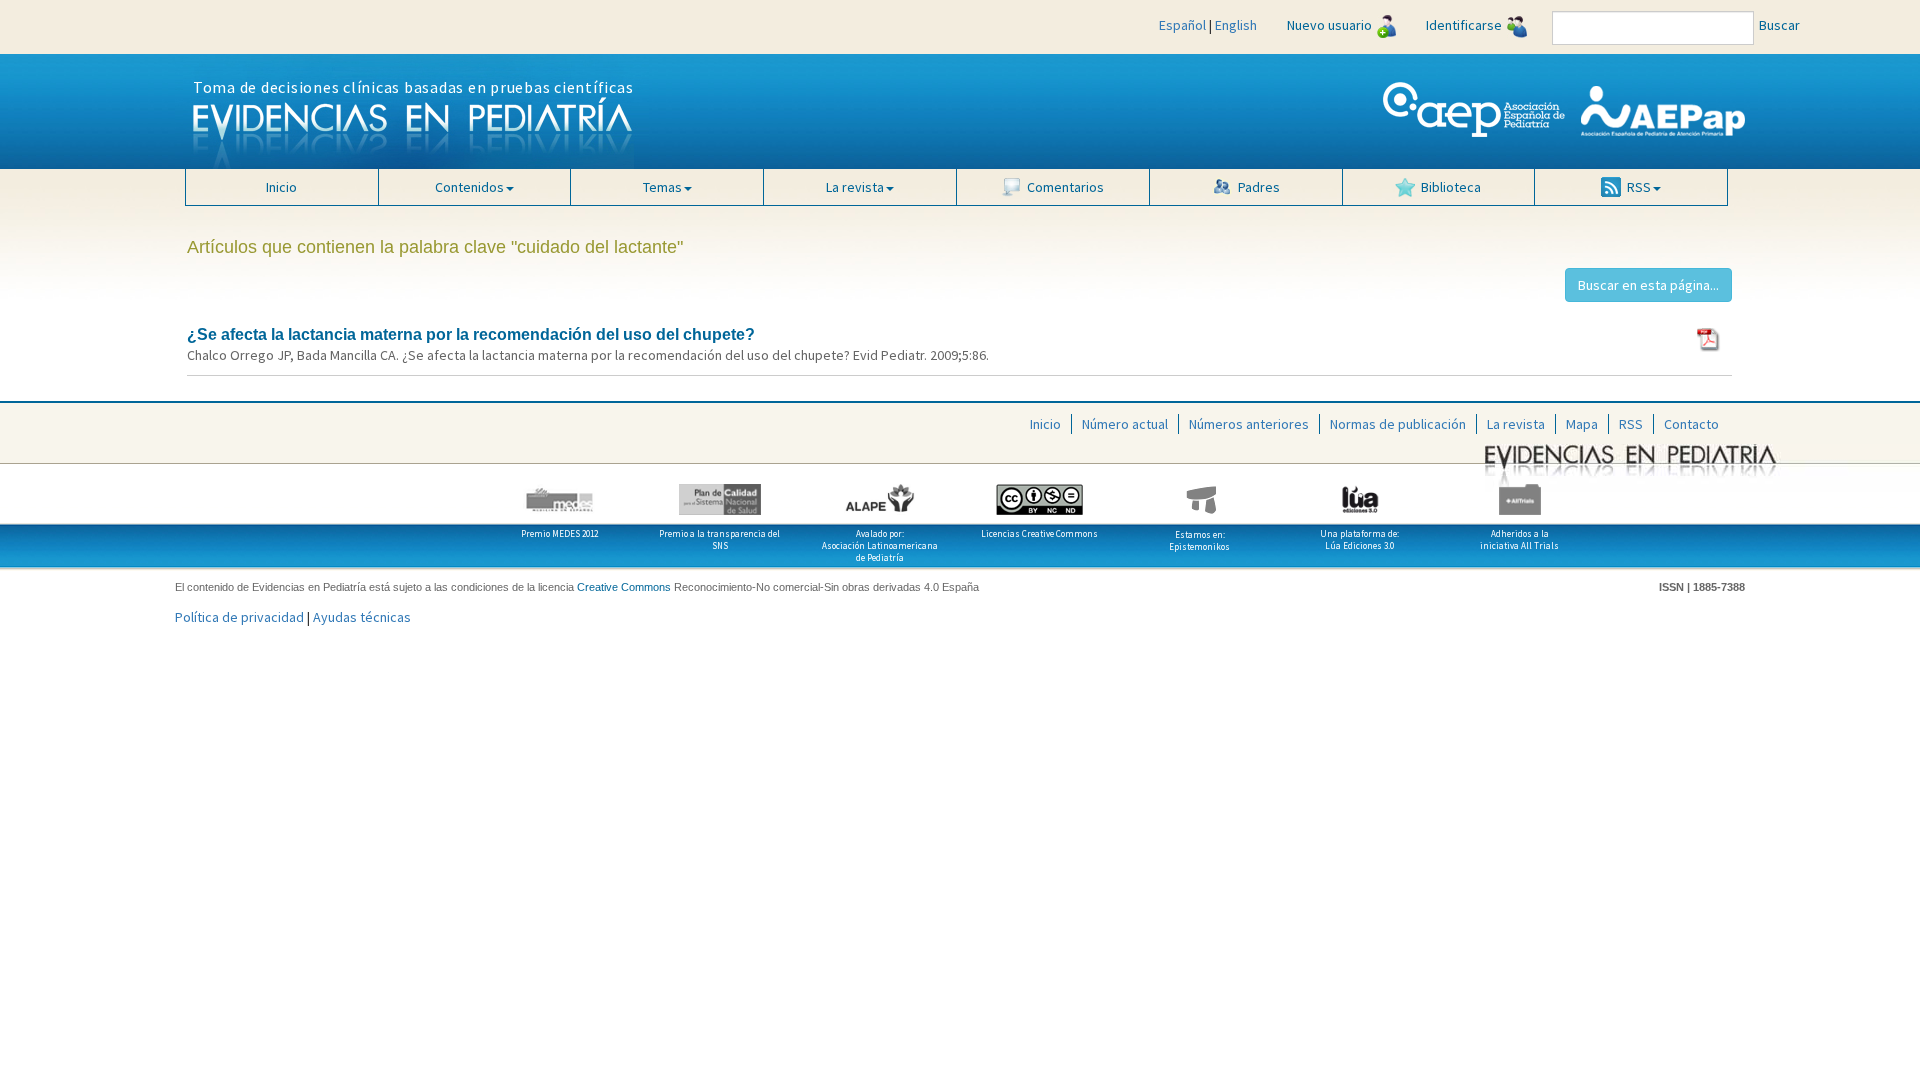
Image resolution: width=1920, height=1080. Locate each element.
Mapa (1582, 424)
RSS (1631, 424)
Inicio (281, 187)
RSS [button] (1639, 187)
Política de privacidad (239, 617)
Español (1182, 25)
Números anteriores (1249, 424)
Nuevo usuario (1329, 25)
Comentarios (1065, 187)
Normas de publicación (1398, 424)
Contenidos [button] (469, 187)
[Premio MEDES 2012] (560, 492)
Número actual (1125, 424)
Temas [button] (662, 187)
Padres (1259, 187)
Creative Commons (624, 587)
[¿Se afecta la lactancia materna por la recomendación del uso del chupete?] (1709, 338)
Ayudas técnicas (362, 617)
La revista (1516, 424)
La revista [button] (855, 187)
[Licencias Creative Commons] (1040, 492)
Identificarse (1464, 25)
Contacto (1691, 424)
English (1236, 25)
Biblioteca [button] (1451, 187)
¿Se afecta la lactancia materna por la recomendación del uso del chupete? (471, 334)
